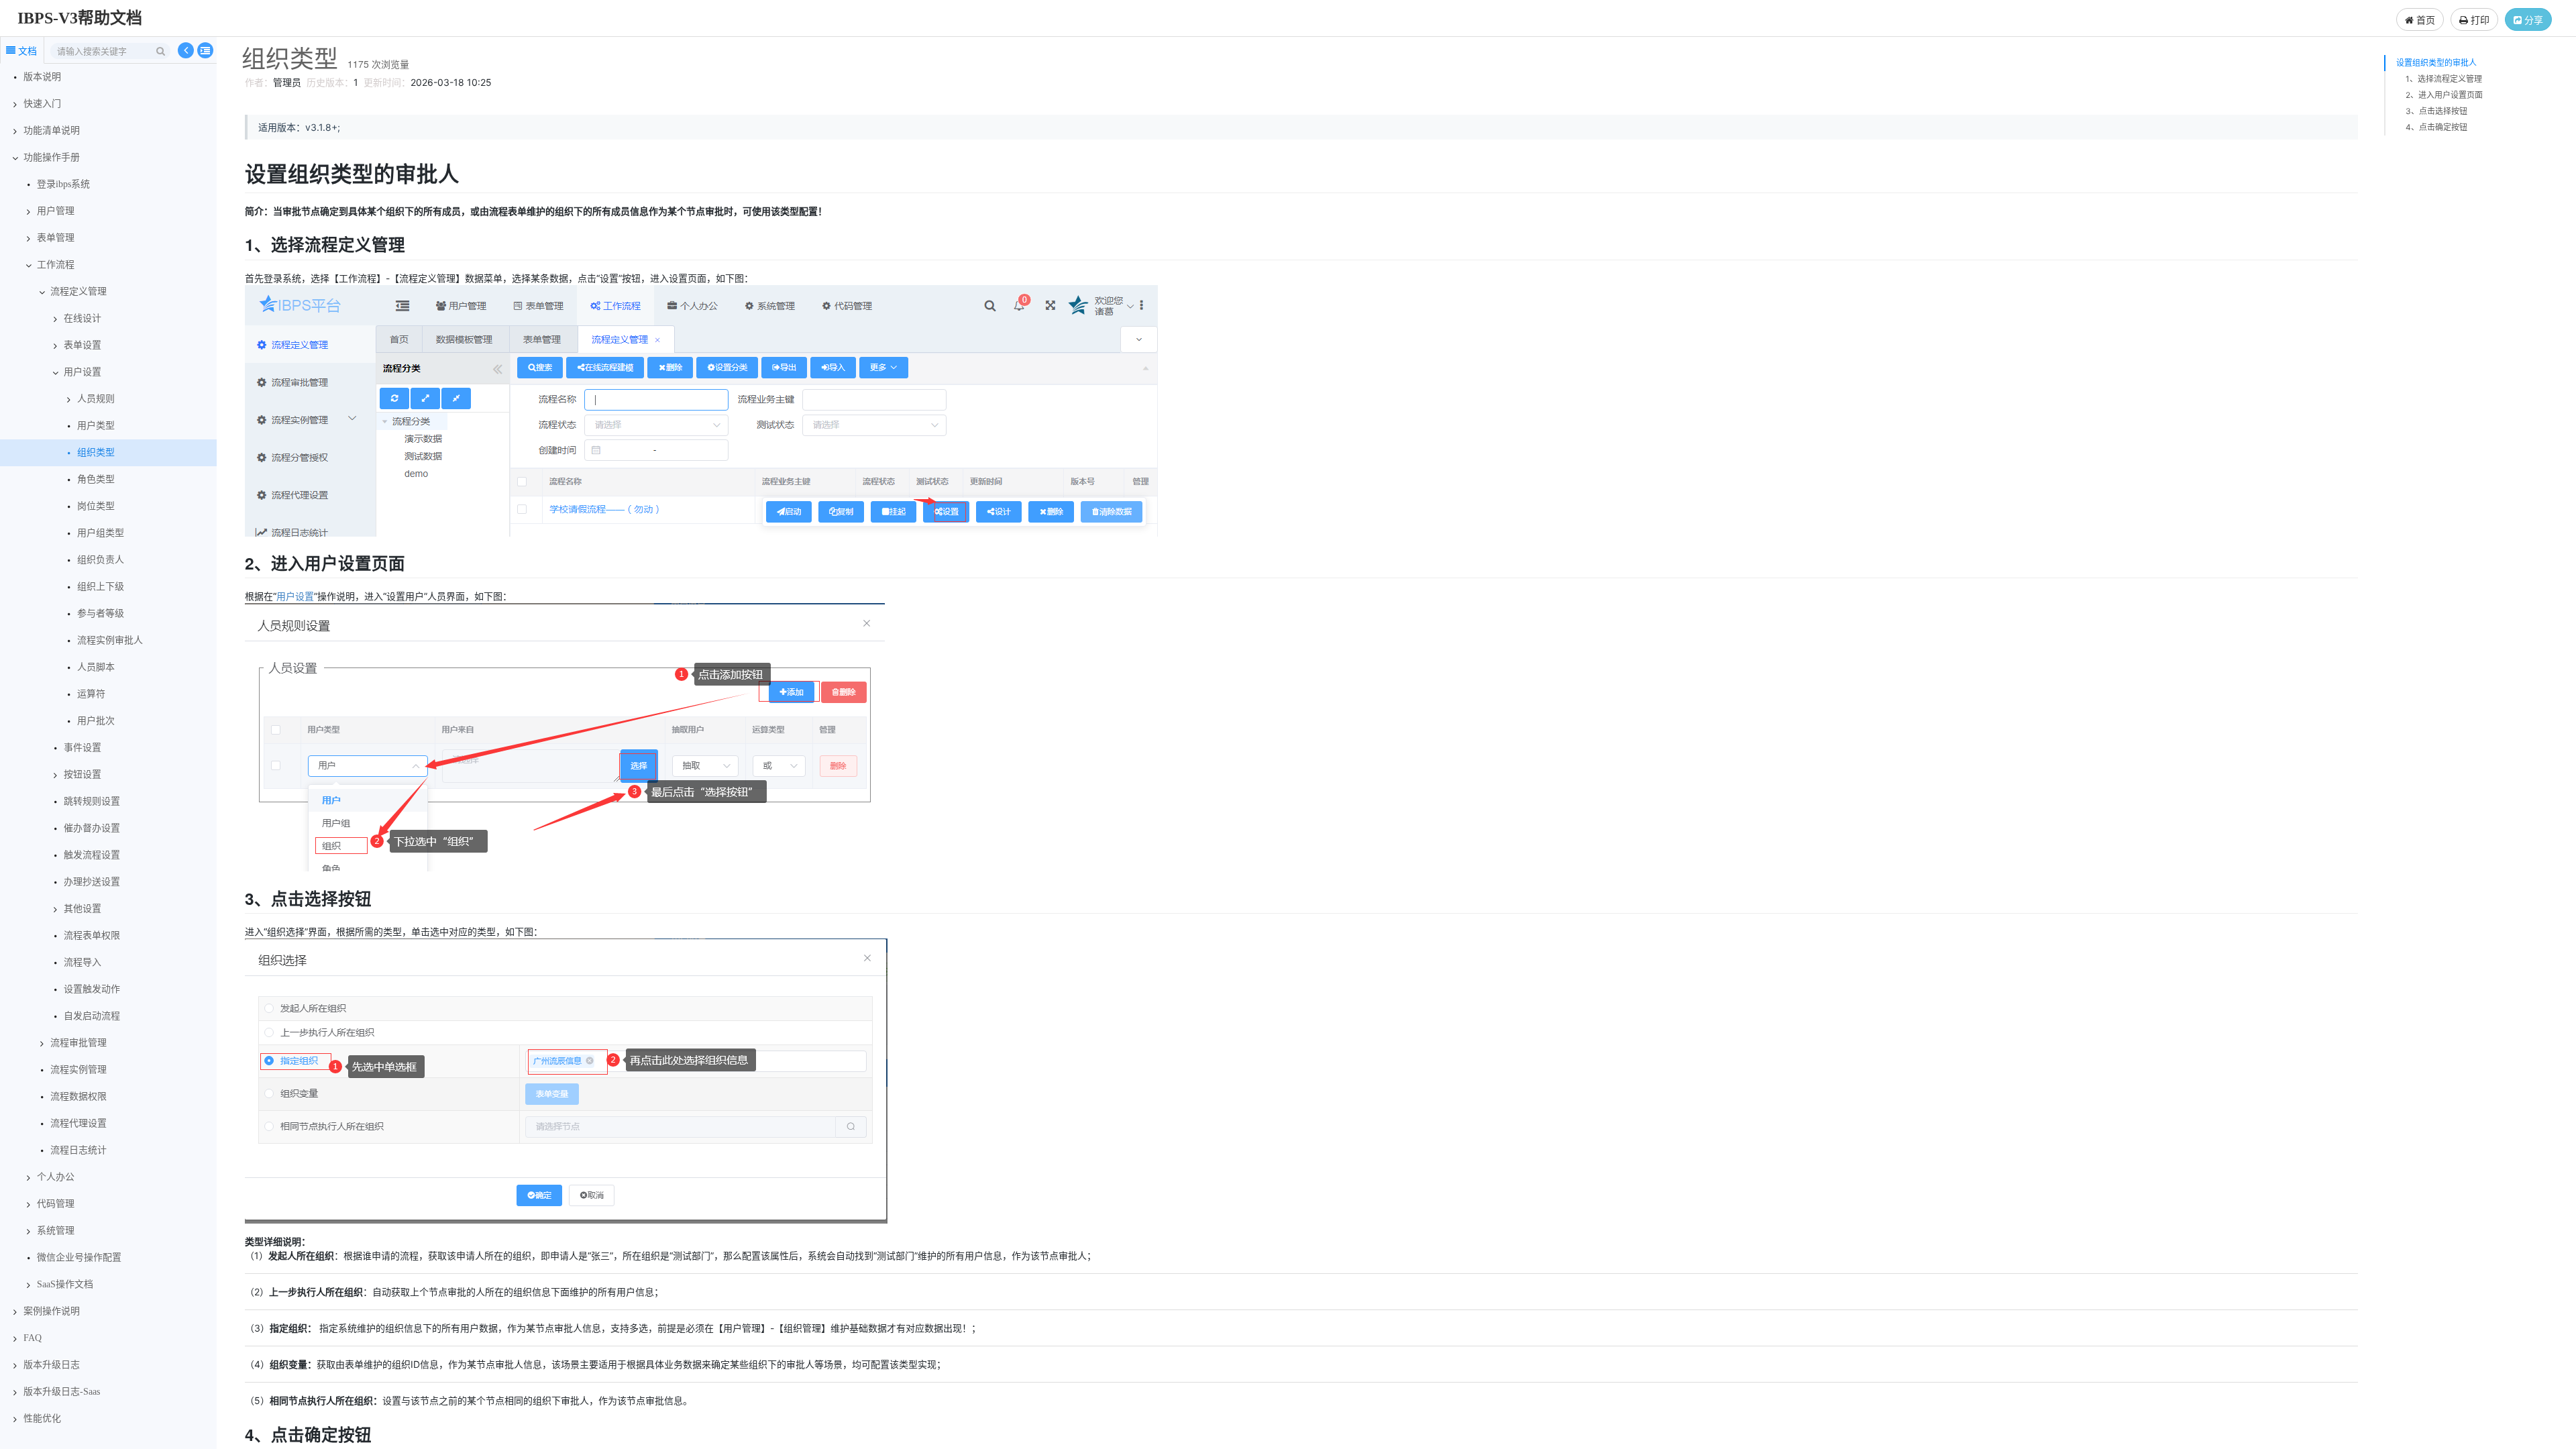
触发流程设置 (92, 855)
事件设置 (83, 748)
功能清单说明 (52, 130)
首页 (2424, 19)
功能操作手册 (52, 157)
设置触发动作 (92, 989)
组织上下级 (101, 587)
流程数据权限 (78, 1096)
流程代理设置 (78, 1123)
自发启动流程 (92, 1016)
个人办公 (56, 1177)
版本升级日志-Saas (62, 1392)
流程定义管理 (78, 291)
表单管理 (56, 238)
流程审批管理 (78, 1043)
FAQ (33, 1338)
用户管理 (56, 211)
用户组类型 (101, 533)
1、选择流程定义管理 (2444, 79)
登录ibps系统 (63, 184)
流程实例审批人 (110, 640)
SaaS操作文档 (65, 1284)
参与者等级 (101, 613)
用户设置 (83, 372)
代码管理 (56, 1204)
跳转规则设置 (92, 801)
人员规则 (96, 399)
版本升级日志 (52, 1365)
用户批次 (96, 721)
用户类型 (96, 426)
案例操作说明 (52, 1311)
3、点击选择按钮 (2436, 111)
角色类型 (96, 479)
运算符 (91, 694)
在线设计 (83, 318)
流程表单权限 (92, 935)
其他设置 (83, 909)
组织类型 (96, 452)
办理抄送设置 (92, 882)
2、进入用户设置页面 (2444, 95)
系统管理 (56, 1231)
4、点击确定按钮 (2436, 127)
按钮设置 (83, 774)
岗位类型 (96, 506)
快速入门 (42, 104)
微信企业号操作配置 (79, 1257)
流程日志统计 (78, 1150)
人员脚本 (96, 667)
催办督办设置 (92, 828)
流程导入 (83, 962)
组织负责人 (101, 560)
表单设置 (83, 345)
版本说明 (42, 77)
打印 (2479, 19)
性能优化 (42, 1418)
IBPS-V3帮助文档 (80, 18)
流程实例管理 (78, 1070)
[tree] (108, 748)
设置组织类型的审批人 (2436, 63)
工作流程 (56, 265)
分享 (2532, 19)
